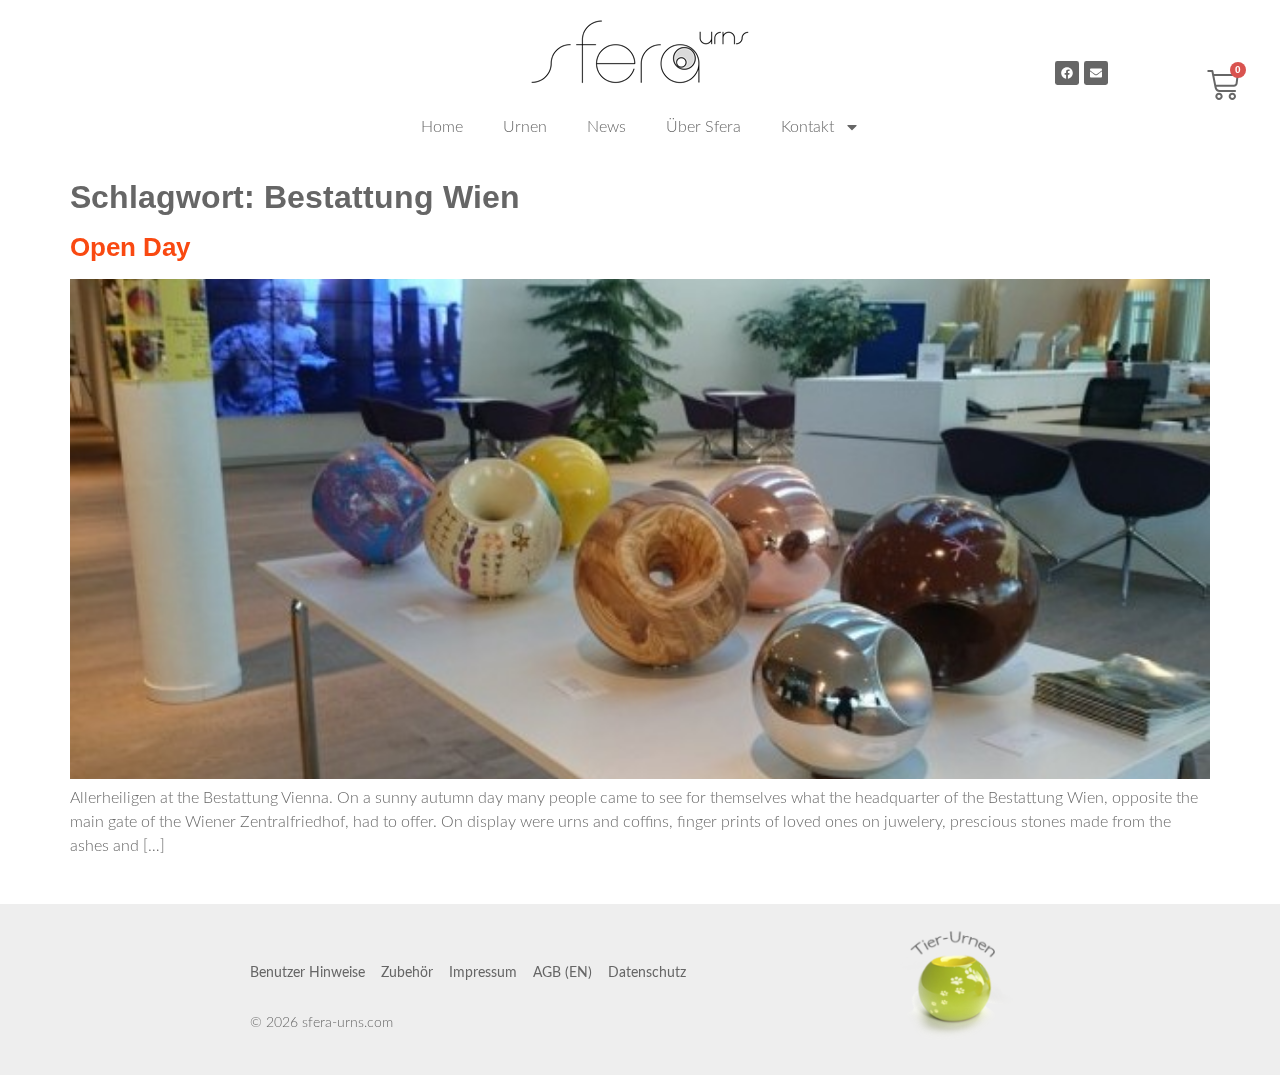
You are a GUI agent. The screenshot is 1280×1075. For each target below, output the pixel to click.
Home (442, 127)
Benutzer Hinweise (307, 972)
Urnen (525, 127)
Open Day (130, 247)
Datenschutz (647, 972)
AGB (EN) (562, 972)
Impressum (483, 972)
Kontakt (807, 127)
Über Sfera (703, 127)
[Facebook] (1067, 73)
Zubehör (407, 972)
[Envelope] (1096, 73)
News (606, 127)
